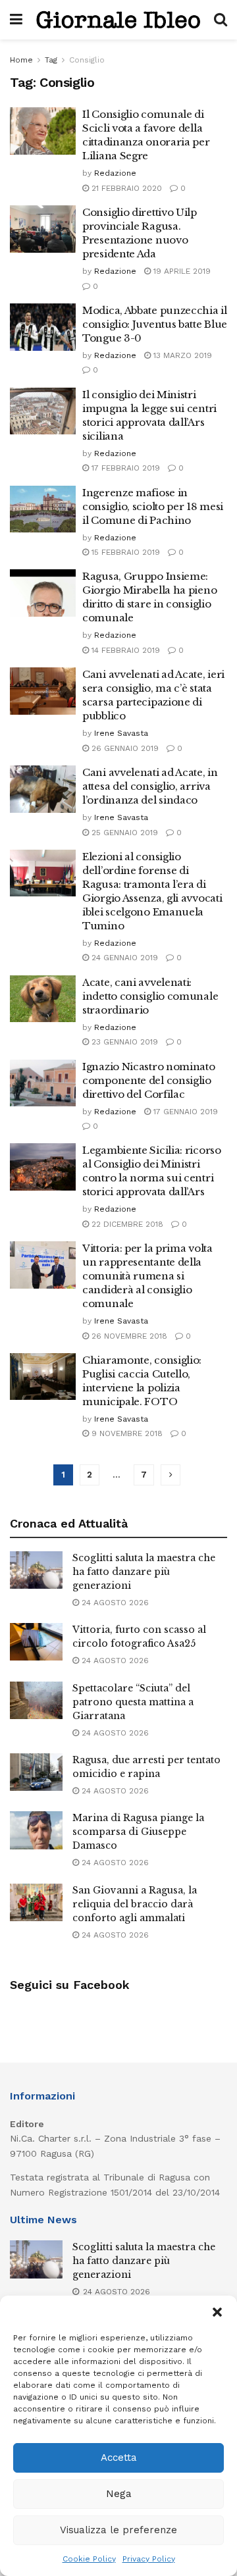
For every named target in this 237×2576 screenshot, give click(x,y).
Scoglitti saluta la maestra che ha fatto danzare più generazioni (144, 1572)
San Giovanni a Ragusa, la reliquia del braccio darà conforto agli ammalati (135, 1904)
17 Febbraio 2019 (124, 468)
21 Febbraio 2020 (125, 188)
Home (21, 60)
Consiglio (87, 60)
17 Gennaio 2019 (184, 1112)
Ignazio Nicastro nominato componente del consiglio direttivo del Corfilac (149, 1080)
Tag (51, 60)
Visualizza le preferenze (118, 2530)
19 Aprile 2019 (181, 271)
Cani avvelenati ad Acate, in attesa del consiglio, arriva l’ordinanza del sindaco (150, 786)
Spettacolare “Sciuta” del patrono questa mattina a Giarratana (133, 1702)
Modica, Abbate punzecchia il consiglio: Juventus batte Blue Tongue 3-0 (155, 324)
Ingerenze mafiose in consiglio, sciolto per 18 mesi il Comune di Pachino (153, 506)
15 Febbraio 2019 (124, 552)
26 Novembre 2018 (128, 1336)
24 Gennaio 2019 (123, 958)
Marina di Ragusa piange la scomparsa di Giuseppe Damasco (138, 1832)
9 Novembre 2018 (126, 1433)
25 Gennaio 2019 (123, 833)
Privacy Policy (149, 2559)
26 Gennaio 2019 (124, 748)
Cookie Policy (89, 2559)
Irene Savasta (121, 733)
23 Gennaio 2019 (123, 1042)
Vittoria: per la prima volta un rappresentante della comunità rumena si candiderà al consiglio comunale (147, 1276)
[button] (217, 2312)
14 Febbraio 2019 (124, 650)
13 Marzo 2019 (181, 355)
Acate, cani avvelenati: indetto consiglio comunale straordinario (150, 996)
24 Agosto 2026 (114, 1603)
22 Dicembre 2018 (126, 1224)
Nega (119, 2494)
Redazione (115, 173)
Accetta (119, 2458)
